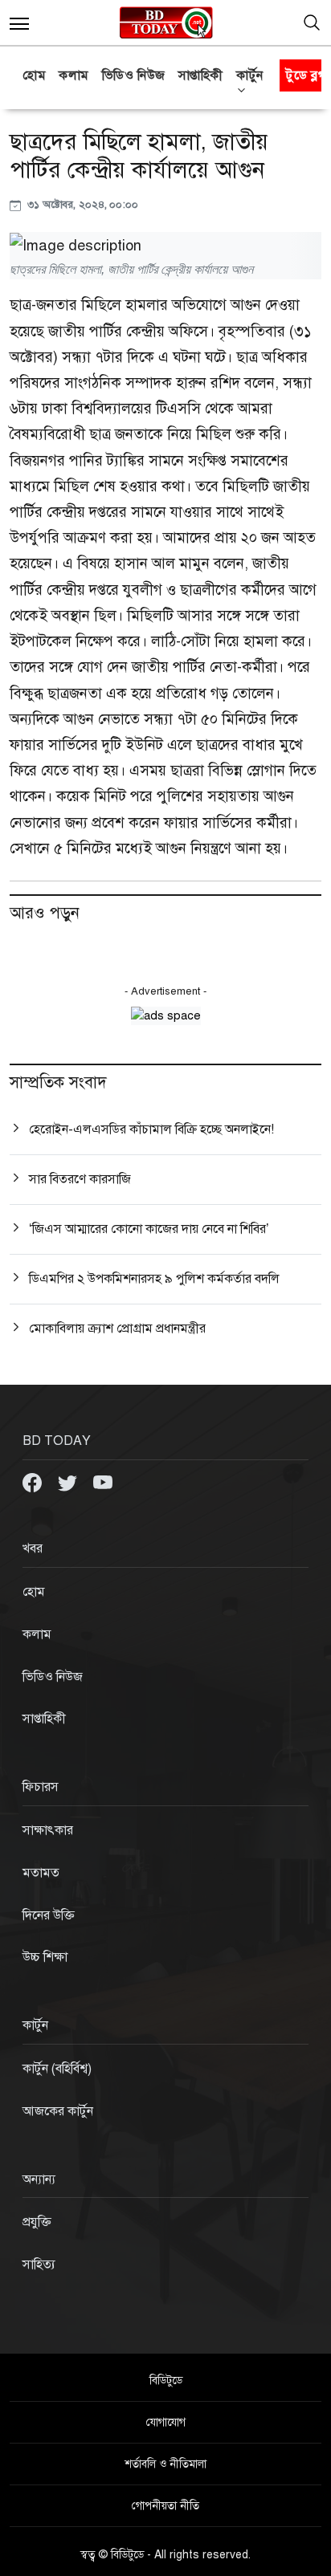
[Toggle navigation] (312, 22)
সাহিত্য (39, 2265)
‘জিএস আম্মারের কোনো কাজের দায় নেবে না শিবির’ (149, 1229)
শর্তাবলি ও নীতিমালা (165, 2464)
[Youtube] (103, 1482)
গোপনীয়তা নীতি (165, 2506)
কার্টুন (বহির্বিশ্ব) (57, 2069)
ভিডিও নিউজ (134, 75)
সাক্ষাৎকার (48, 1830)
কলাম (74, 75)
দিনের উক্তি (49, 1915)
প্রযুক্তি (37, 2222)
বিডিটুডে (166, 2381)
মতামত (41, 1873)
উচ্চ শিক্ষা (45, 1957)
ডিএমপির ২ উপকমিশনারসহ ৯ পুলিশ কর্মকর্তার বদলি (154, 1279)
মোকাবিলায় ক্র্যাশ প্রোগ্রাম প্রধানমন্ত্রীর (117, 1329)
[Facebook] (34, 1482)
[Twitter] (69, 1482)
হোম (34, 75)
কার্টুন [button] (250, 75)
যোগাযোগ (166, 2422)
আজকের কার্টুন (58, 2111)
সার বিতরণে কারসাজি (80, 1179)
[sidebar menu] (19, 22)
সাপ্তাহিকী (201, 75)
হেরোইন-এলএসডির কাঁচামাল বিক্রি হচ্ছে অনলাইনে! (151, 1129)
